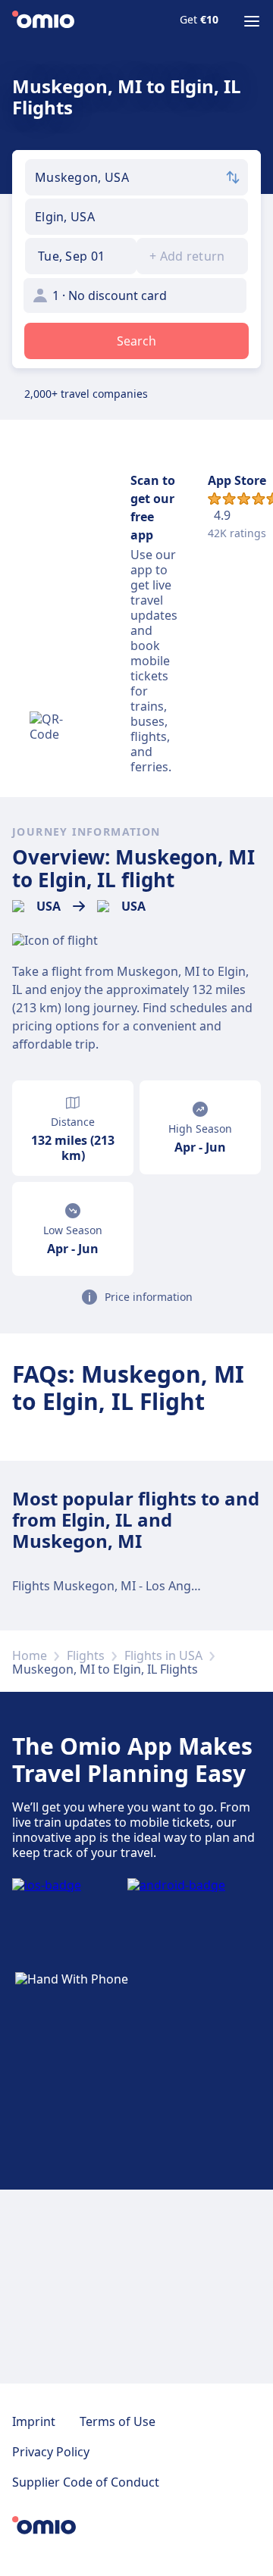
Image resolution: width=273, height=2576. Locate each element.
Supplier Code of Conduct (86, 2482)
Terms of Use (118, 2421)
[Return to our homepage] (43, 21)
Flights (86, 1655)
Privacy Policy (51, 2452)
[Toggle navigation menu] (252, 21)
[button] (81, 256)
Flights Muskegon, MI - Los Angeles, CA (124, 1586)
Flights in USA (163, 1655)
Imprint (34, 2421)
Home (30, 1655)
